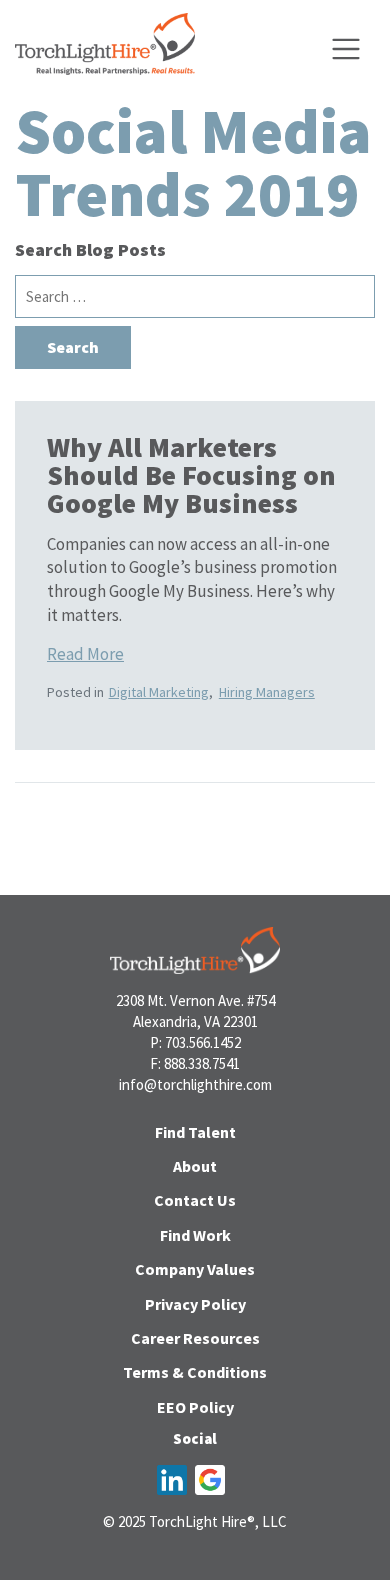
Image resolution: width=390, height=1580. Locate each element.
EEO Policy (195, 1407)
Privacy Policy (195, 1304)
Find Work (195, 1235)
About (195, 1166)
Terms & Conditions (195, 1372)
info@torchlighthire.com (195, 1084)
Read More (85, 654)
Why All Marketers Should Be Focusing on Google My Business (191, 475)
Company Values (195, 1269)
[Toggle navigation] (346, 49)
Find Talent (195, 1132)
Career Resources (195, 1338)
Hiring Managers (267, 692)
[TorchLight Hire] (105, 49)
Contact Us (195, 1200)
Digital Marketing (159, 692)
